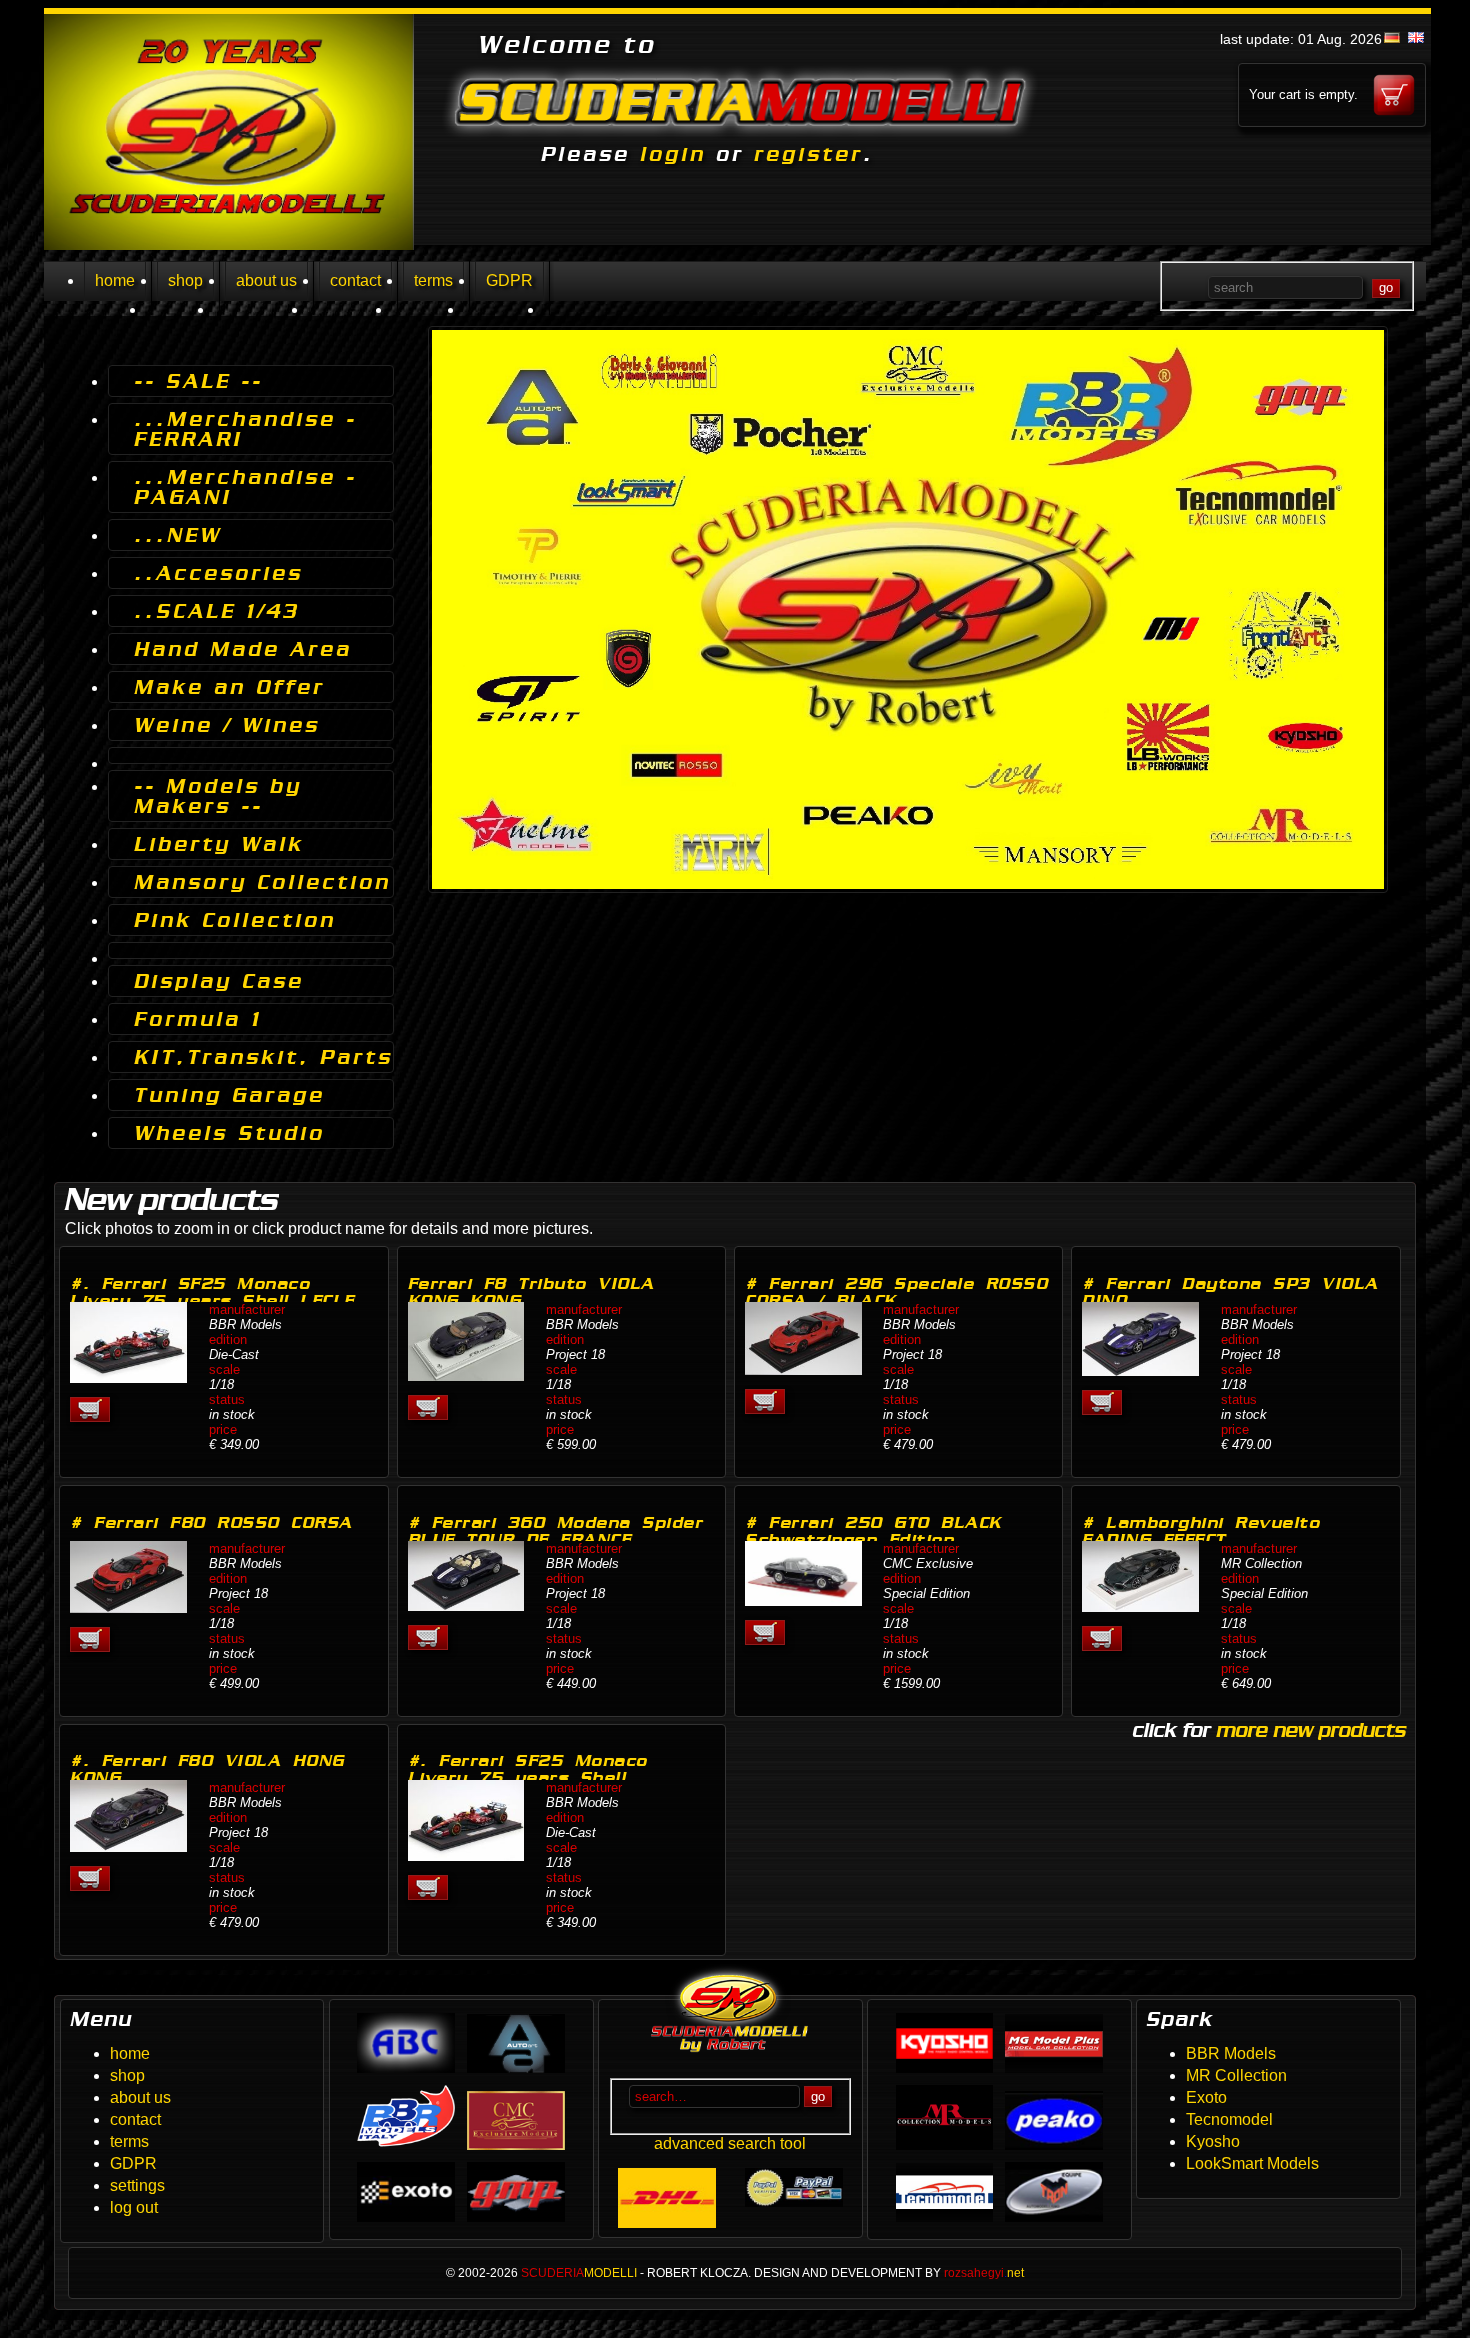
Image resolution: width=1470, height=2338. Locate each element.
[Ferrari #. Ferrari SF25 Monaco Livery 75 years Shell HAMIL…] (466, 1855)
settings (137, 2185)
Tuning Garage (229, 1095)
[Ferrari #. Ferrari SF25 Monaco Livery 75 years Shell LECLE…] (128, 1377)
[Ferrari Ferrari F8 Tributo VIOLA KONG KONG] (466, 1375)
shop (185, 280)
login (673, 154)
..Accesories (218, 573)
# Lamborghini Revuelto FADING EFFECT (1201, 1531)
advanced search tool (730, 2143)
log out (134, 2207)
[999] (251, 755)
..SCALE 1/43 (216, 611)
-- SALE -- (198, 381)
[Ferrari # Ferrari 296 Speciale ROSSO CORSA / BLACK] (803, 1369)
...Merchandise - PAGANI (245, 487)
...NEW (178, 535)
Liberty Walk (219, 844)
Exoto (1206, 2097)
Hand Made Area (243, 649)
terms (433, 280)
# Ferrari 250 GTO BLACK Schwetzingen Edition (873, 1531)
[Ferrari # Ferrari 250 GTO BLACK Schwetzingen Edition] (803, 1600)
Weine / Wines (227, 725)
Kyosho (1213, 2141)
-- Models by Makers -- (218, 796)
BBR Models (1231, 2053)
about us (266, 280)
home (115, 280)
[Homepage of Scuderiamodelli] (229, 244)
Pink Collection (235, 920)
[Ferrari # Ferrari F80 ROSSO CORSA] (128, 1607)
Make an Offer (229, 687)
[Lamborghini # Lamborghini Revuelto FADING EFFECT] (1140, 1606)
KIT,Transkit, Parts (263, 1057)
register (808, 154)
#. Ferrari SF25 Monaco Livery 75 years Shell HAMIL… (528, 1777)
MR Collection (1236, 2075)
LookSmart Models (1252, 2163)
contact (355, 280)
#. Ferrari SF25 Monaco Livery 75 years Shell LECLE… (221, 1292)
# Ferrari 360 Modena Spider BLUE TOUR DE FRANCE (556, 1531)
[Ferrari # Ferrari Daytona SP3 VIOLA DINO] (1140, 1370)
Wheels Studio (229, 1133)
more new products (1310, 1730)
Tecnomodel (1229, 2119)
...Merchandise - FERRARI (245, 429)
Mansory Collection (262, 882)
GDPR (509, 280)
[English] (1416, 37)
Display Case (219, 981)
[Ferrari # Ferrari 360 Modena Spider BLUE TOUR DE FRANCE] (466, 1605)
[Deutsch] (1392, 37)
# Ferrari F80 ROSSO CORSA (211, 1522)
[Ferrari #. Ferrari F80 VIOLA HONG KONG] (128, 1846)
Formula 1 (198, 1019)
